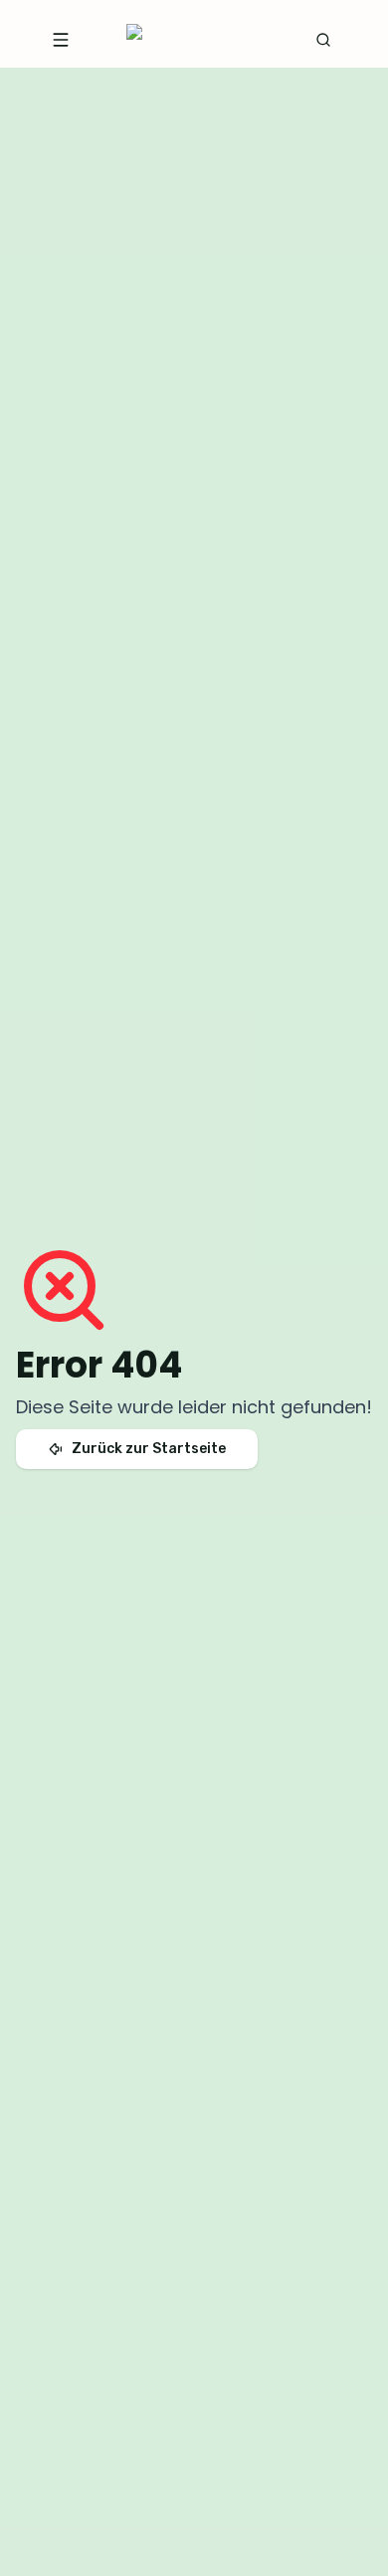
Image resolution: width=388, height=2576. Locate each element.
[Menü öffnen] (61, 40)
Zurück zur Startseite (149, 1449)
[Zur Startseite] (190, 40)
